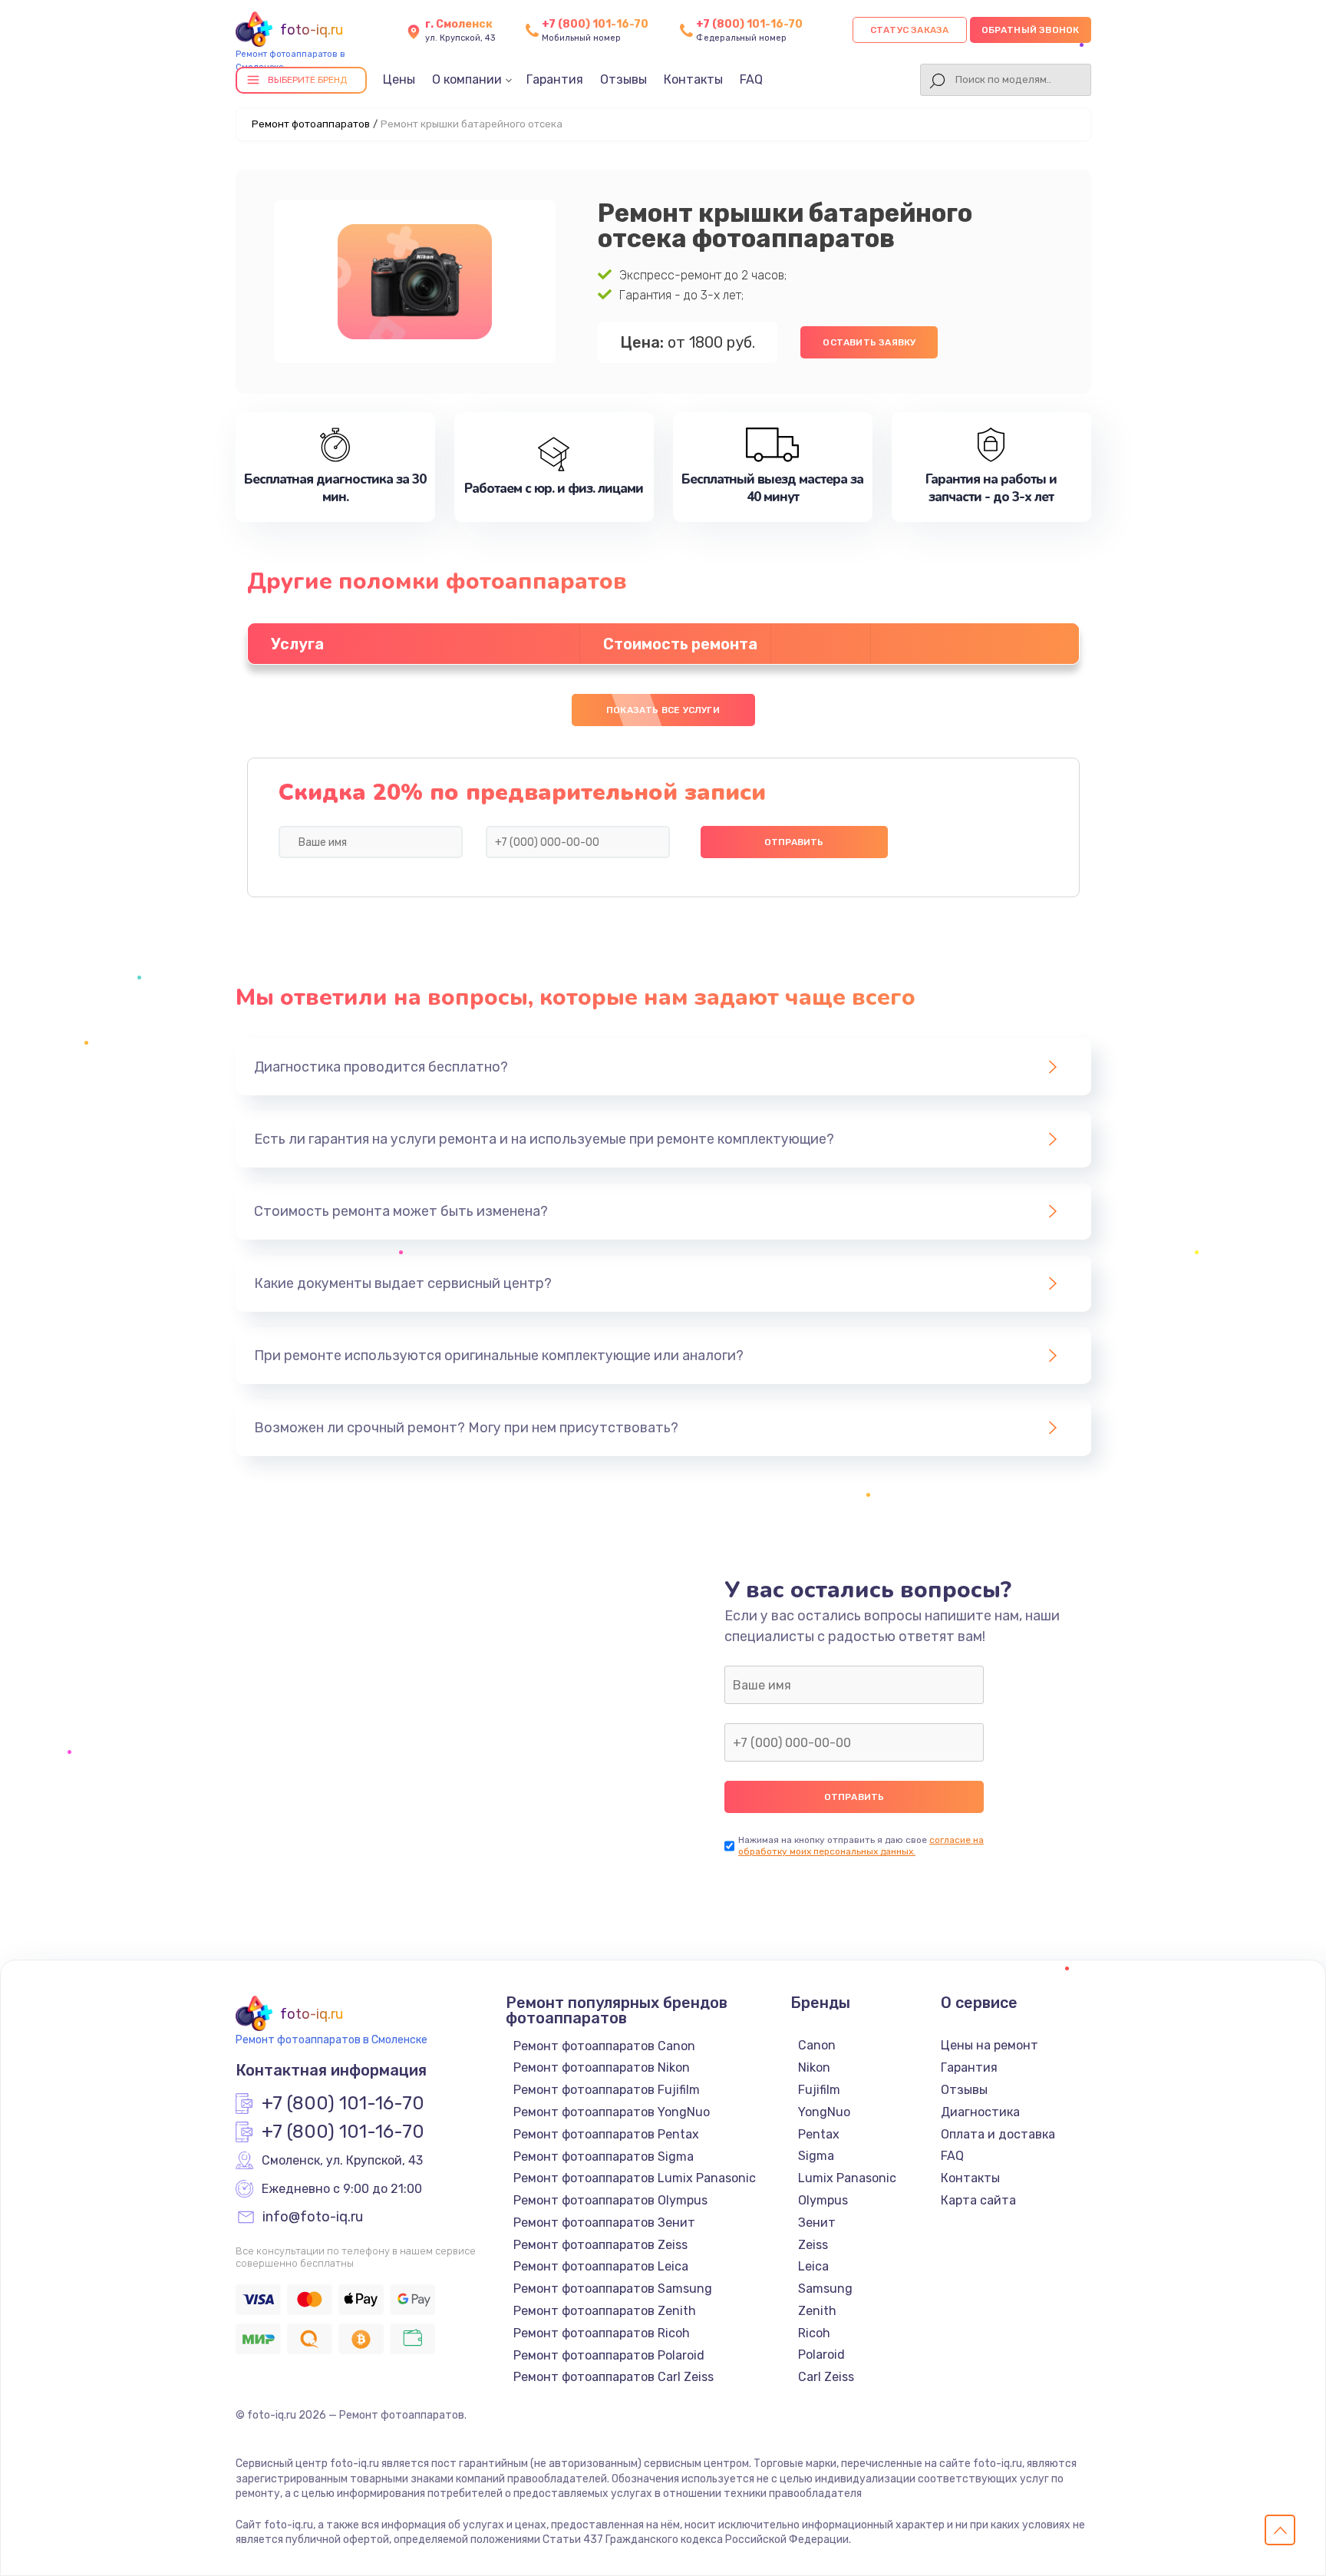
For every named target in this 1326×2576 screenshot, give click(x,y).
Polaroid (821, 2355)
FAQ (751, 79)
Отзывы (623, 79)
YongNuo (824, 2112)
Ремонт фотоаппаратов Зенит (604, 2223)
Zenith (817, 2311)
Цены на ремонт (990, 2045)
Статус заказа (910, 30)
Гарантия (555, 79)
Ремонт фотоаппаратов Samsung (613, 2289)
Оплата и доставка (998, 2134)
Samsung (825, 2289)
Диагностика (980, 2112)
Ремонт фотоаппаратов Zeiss (600, 2245)
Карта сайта (978, 2200)
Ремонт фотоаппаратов (311, 124)
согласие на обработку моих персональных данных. (861, 1846)
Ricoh (814, 2333)
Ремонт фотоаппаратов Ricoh (602, 2333)
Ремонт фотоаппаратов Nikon (602, 2067)
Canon (817, 2045)
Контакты (693, 79)
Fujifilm (819, 2090)
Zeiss (813, 2245)
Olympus (823, 2200)
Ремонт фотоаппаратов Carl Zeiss (614, 2377)
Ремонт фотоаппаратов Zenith (605, 2311)
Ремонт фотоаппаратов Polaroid (609, 2355)
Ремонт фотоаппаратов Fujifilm (607, 2090)
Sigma (816, 2156)
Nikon (814, 2067)
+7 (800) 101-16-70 (595, 24)
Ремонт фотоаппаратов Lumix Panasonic (635, 2178)
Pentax (819, 2134)
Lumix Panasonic (847, 2178)
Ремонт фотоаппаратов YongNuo (612, 2112)
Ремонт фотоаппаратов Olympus (610, 2200)
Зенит (817, 2223)
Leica (813, 2266)
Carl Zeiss (826, 2377)
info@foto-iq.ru (313, 2218)
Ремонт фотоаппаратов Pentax (606, 2134)
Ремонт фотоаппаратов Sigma (604, 2157)
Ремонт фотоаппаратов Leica (601, 2266)
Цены (399, 79)
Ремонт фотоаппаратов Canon (604, 2046)
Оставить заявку (869, 342)
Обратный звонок (1031, 30)
